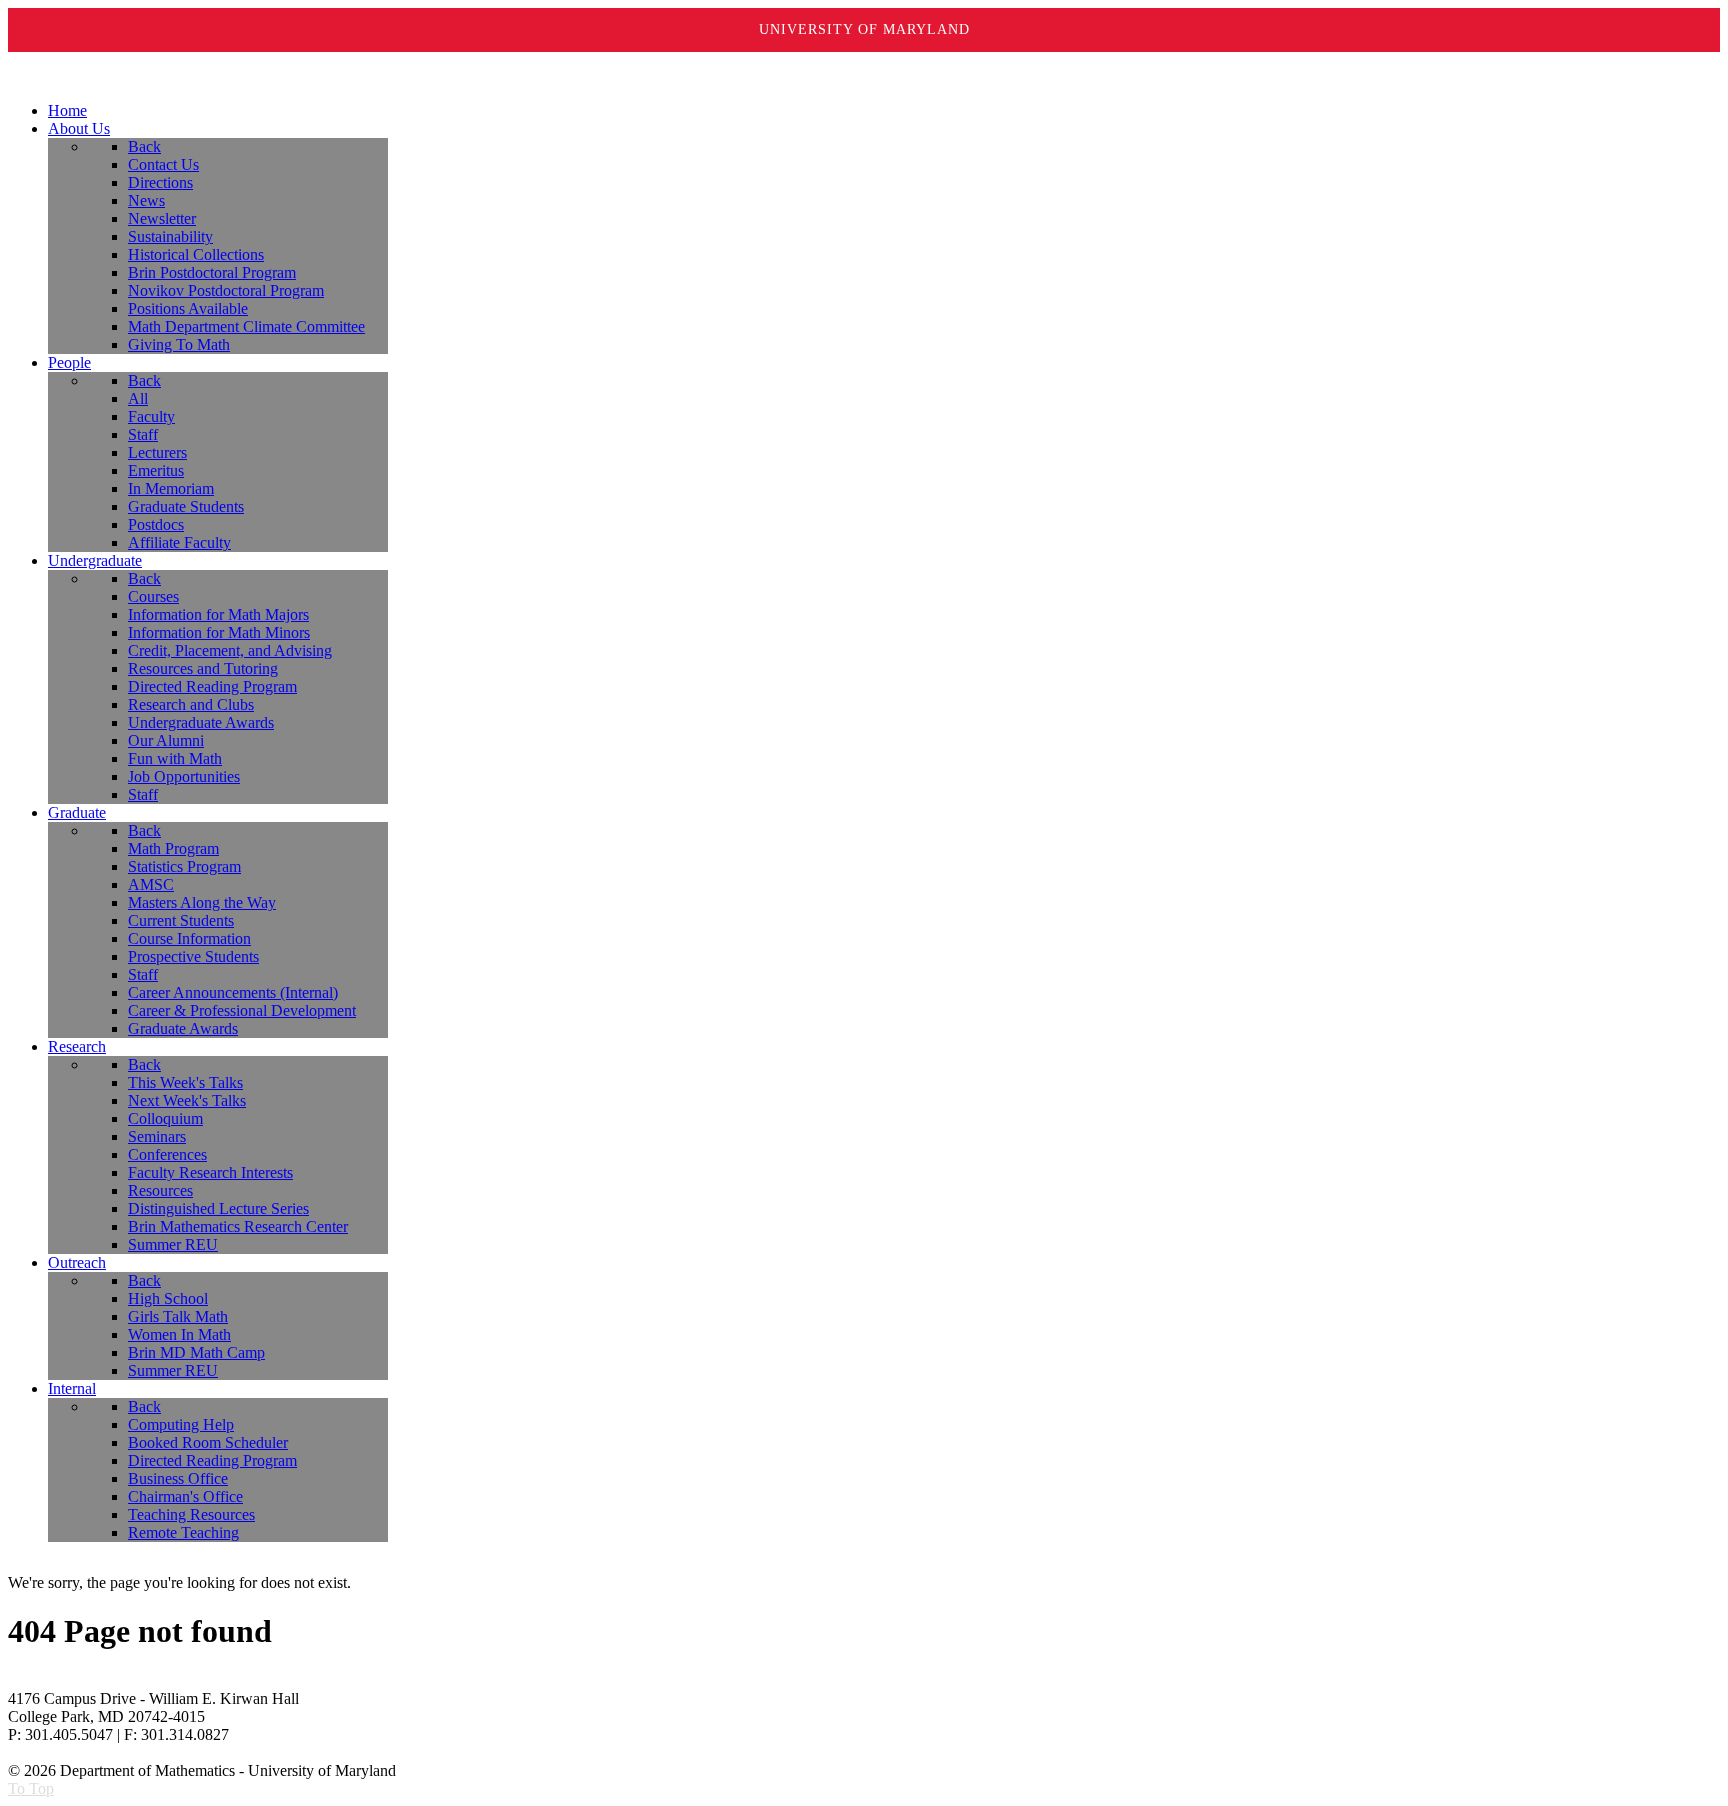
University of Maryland (864, 29)
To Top (31, 1788)
